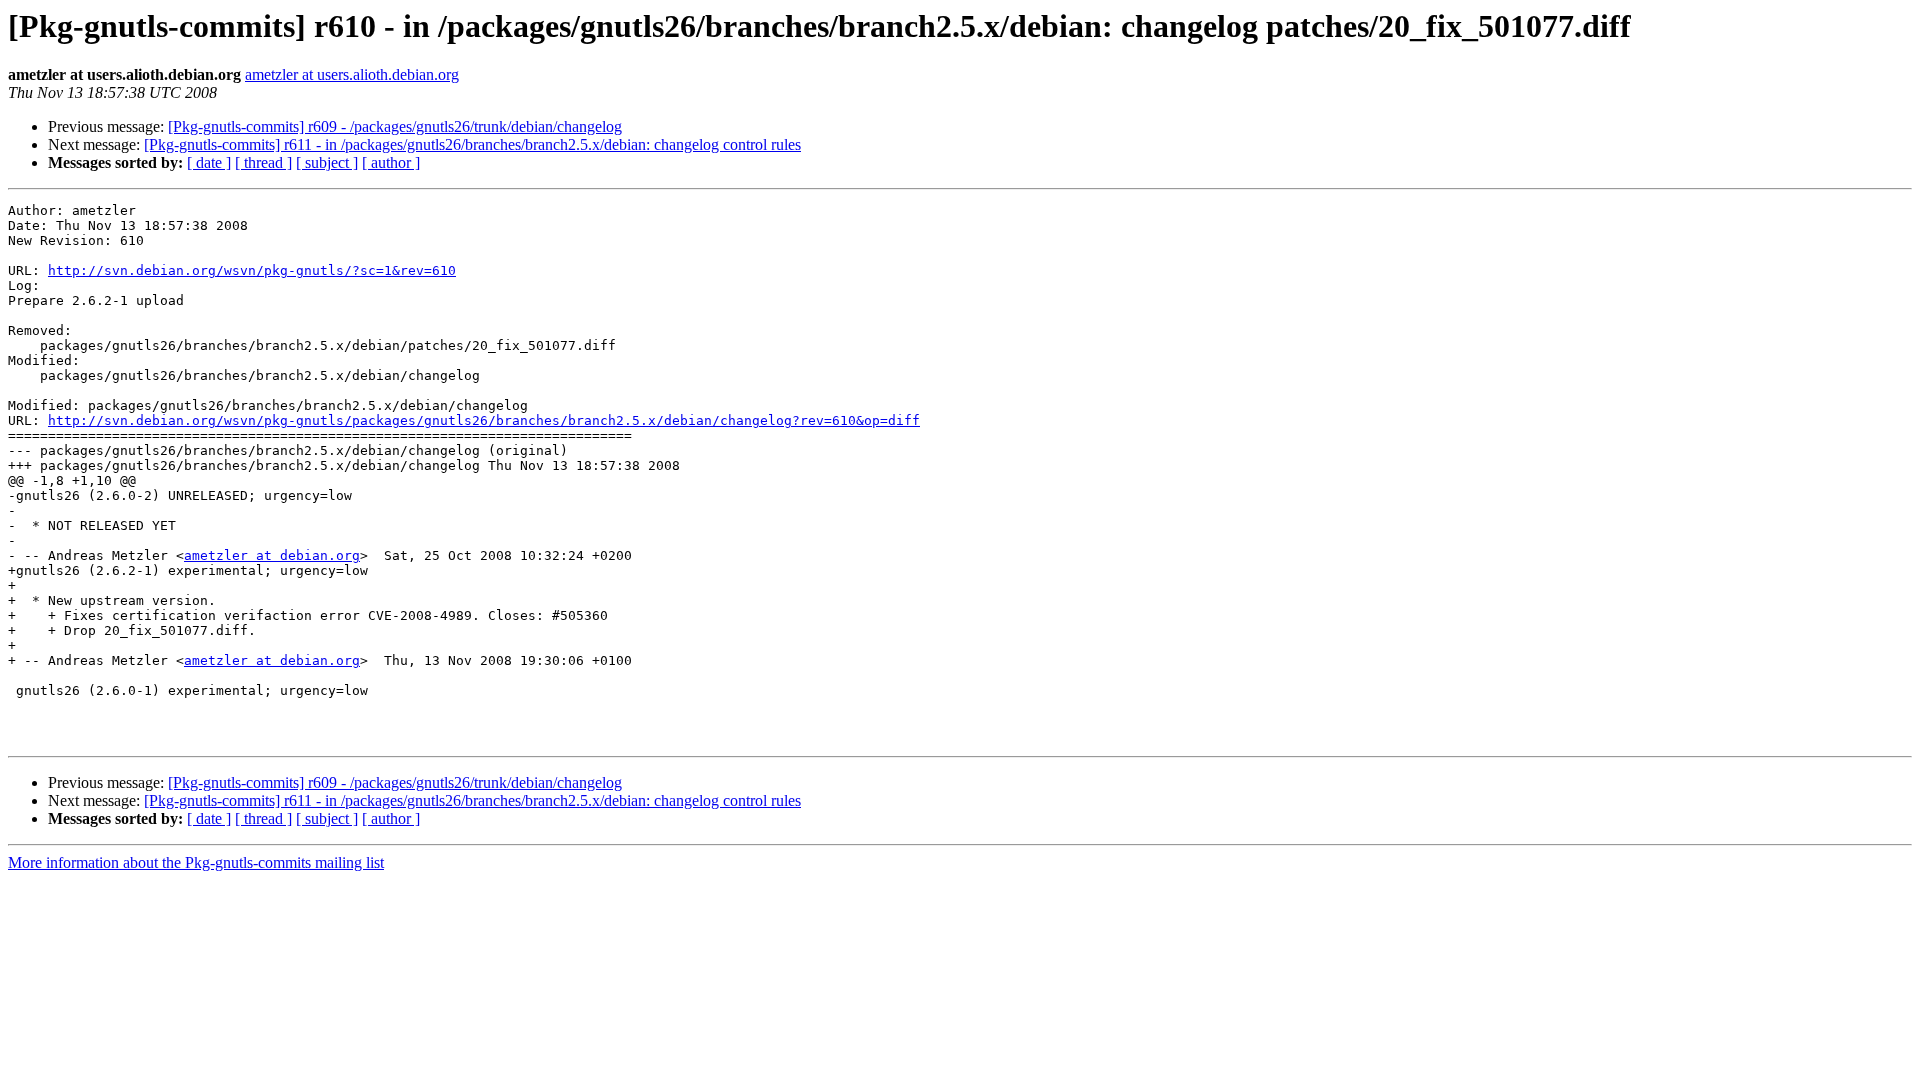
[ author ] (391, 162)
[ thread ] (263, 162)
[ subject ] (327, 162)
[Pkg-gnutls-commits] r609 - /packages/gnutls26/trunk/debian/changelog (395, 126)
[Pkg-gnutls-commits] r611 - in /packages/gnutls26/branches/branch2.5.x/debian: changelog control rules (472, 144)
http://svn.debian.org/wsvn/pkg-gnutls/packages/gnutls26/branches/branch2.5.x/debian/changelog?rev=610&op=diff (484, 420)
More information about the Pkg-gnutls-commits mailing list (196, 862)
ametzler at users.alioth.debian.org (352, 74)
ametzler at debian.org (272, 555)
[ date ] (209, 162)
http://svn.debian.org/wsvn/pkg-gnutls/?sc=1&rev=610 (252, 270)
